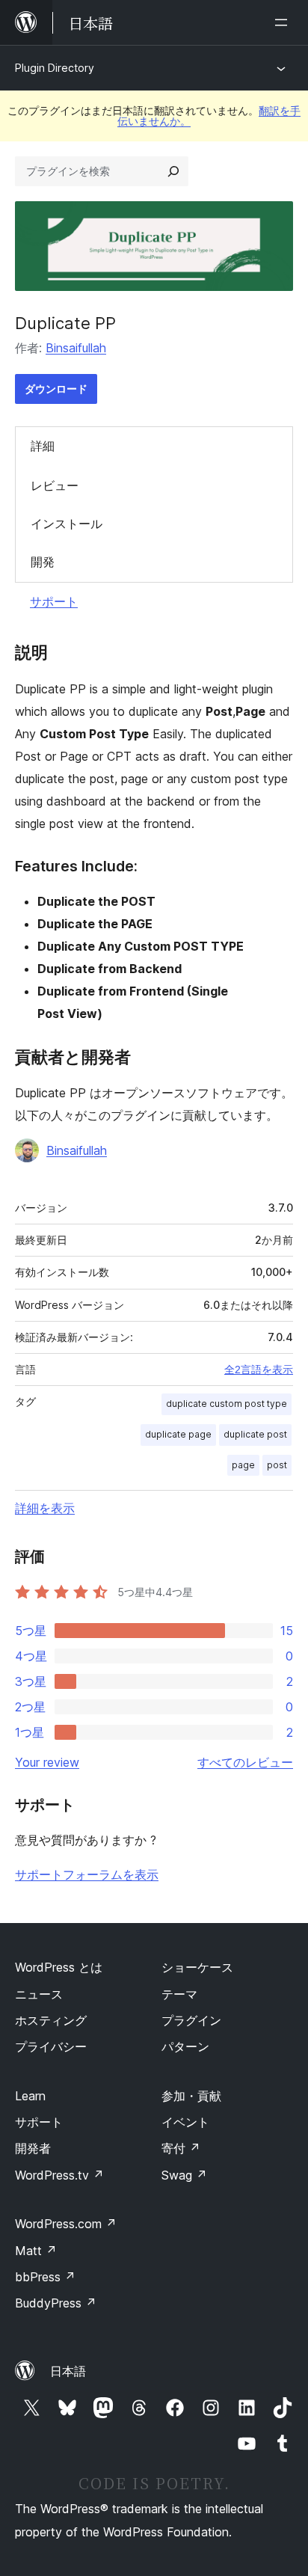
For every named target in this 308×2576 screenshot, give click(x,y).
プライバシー (51, 2046)
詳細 (43, 446)
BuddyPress (56, 2303)
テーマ (179, 1994)
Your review (47, 1762)
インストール (67, 524)
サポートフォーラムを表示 (87, 1874)
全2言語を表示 (259, 1370)
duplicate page (178, 1434)
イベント (185, 2122)
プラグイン (191, 2020)
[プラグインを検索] (173, 171)
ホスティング (51, 2020)
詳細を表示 (45, 1508)
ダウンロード (56, 389)
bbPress (45, 2277)
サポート (54, 601)
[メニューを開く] (284, 22)
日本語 (68, 2371)
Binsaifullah (76, 348)
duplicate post (255, 1434)
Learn (30, 2096)
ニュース (39, 1994)
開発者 (33, 2148)
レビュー (55, 485)
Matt (36, 2251)
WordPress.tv (59, 2175)
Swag (184, 2175)
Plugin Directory (55, 68)
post (277, 1465)
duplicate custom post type (227, 1404)
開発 (43, 562)
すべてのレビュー (245, 1762)
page (243, 1465)
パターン (185, 2046)
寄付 (181, 2148)
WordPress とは (59, 1967)
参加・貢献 (191, 2096)
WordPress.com (66, 2224)
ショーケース (197, 1967)
